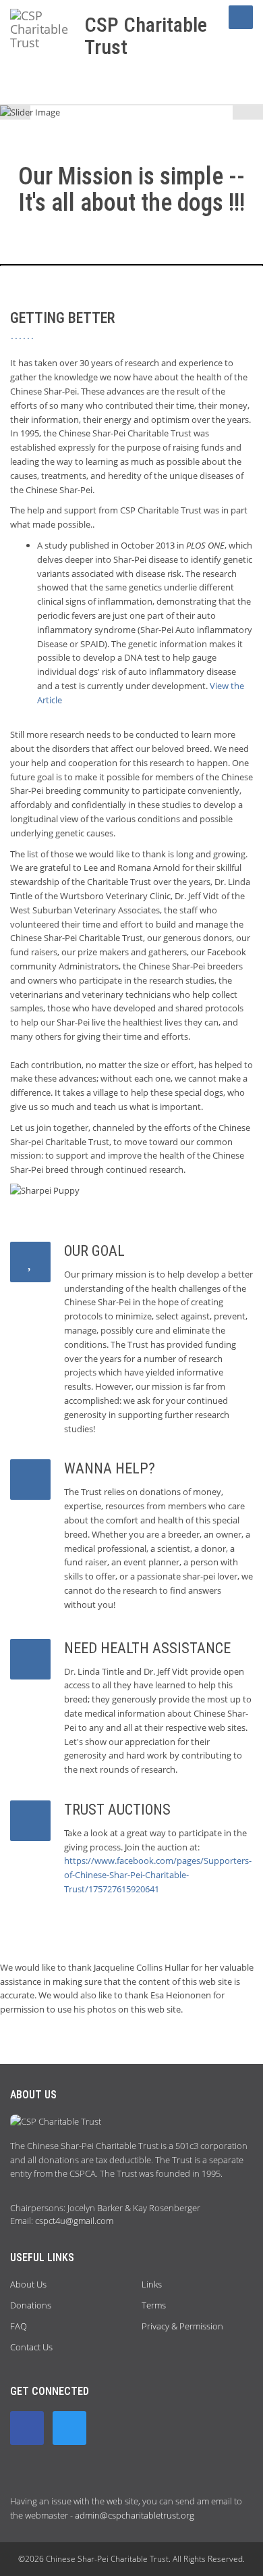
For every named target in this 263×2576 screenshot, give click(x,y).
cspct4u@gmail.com (74, 2221)
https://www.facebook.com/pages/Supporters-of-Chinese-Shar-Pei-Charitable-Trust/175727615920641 (158, 1875)
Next (248, 112)
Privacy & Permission (182, 2326)
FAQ (19, 2326)
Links (152, 2284)
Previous (15, 112)
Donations (31, 2305)
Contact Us (31, 2347)
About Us (28, 2284)
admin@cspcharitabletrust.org (135, 2515)
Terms (154, 2305)
